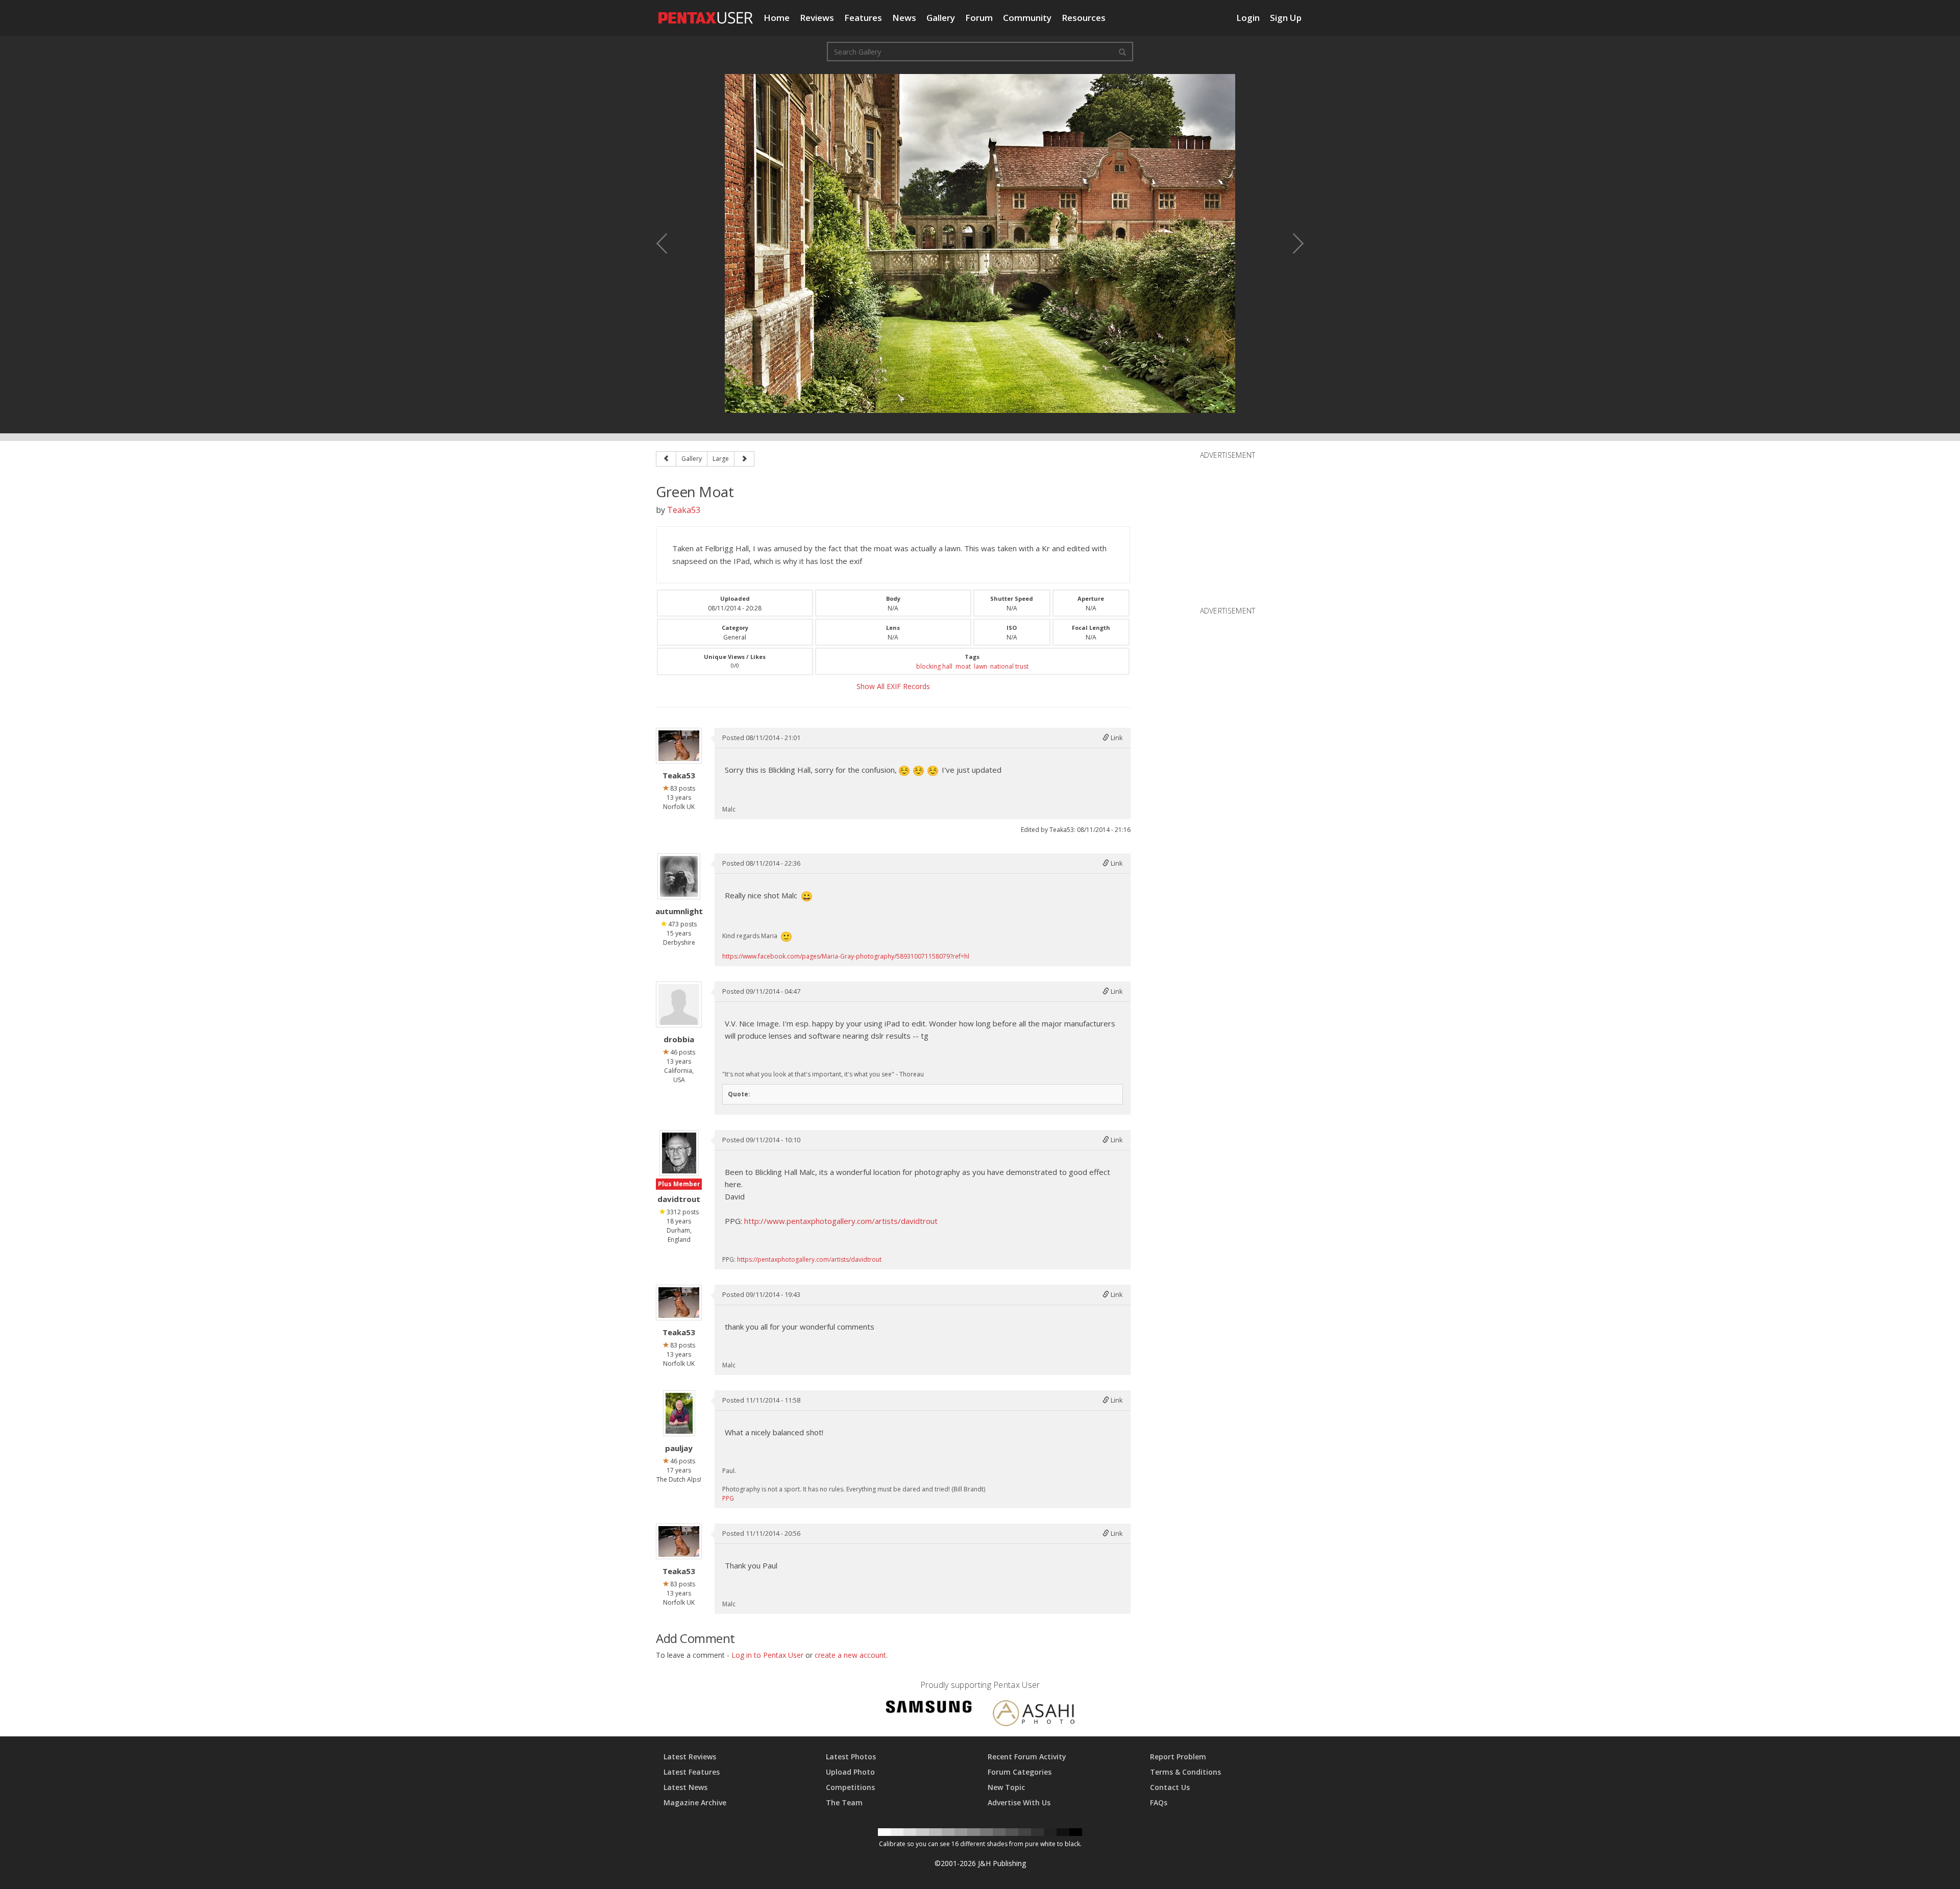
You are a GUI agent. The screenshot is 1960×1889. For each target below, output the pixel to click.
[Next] (744, 459)
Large (721, 459)
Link (1116, 738)
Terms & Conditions (1185, 1772)
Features (863, 18)
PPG (728, 1498)
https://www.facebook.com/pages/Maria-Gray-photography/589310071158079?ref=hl (846, 956)
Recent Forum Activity (1027, 1757)
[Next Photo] (1291, 243)
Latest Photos (851, 1757)
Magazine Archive (695, 1802)
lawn (981, 666)
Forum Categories (1020, 1772)
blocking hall (934, 666)
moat (963, 666)
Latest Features (692, 1772)
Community (1027, 18)
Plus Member (679, 1184)
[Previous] (666, 459)
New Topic (1006, 1787)
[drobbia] (679, 1004)
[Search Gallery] (1122, 52)
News (904, 18)
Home (777, 18)
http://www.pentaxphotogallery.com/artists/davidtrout (841, 1221)
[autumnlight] (679, 876)
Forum (979, 18)
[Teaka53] (679, 746)
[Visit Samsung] (929, 1709)
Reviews (817, 18)
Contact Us (1170, 1787)
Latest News (685, 1787)
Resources (1084, 18)
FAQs (1159, 1802)
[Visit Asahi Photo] (1034, 1715)
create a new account (850, 1655)
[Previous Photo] (669, 243)
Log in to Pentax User (767, 1655)
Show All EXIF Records (893, 686)
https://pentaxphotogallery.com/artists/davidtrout (809, 1259)
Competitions (850, 1787)
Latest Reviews (690, 1757)
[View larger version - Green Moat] (980, 243)
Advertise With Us (1019, 1802)
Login (1248, 18)
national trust (1009, 666)
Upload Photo (850, 1772)
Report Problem (1178, 1757)
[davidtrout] (679, 1153)
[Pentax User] (706, 13)
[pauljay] (679, 1413)
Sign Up (1286, 18)
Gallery (941, 18)
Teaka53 (684, 510)
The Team (844, 1802)
